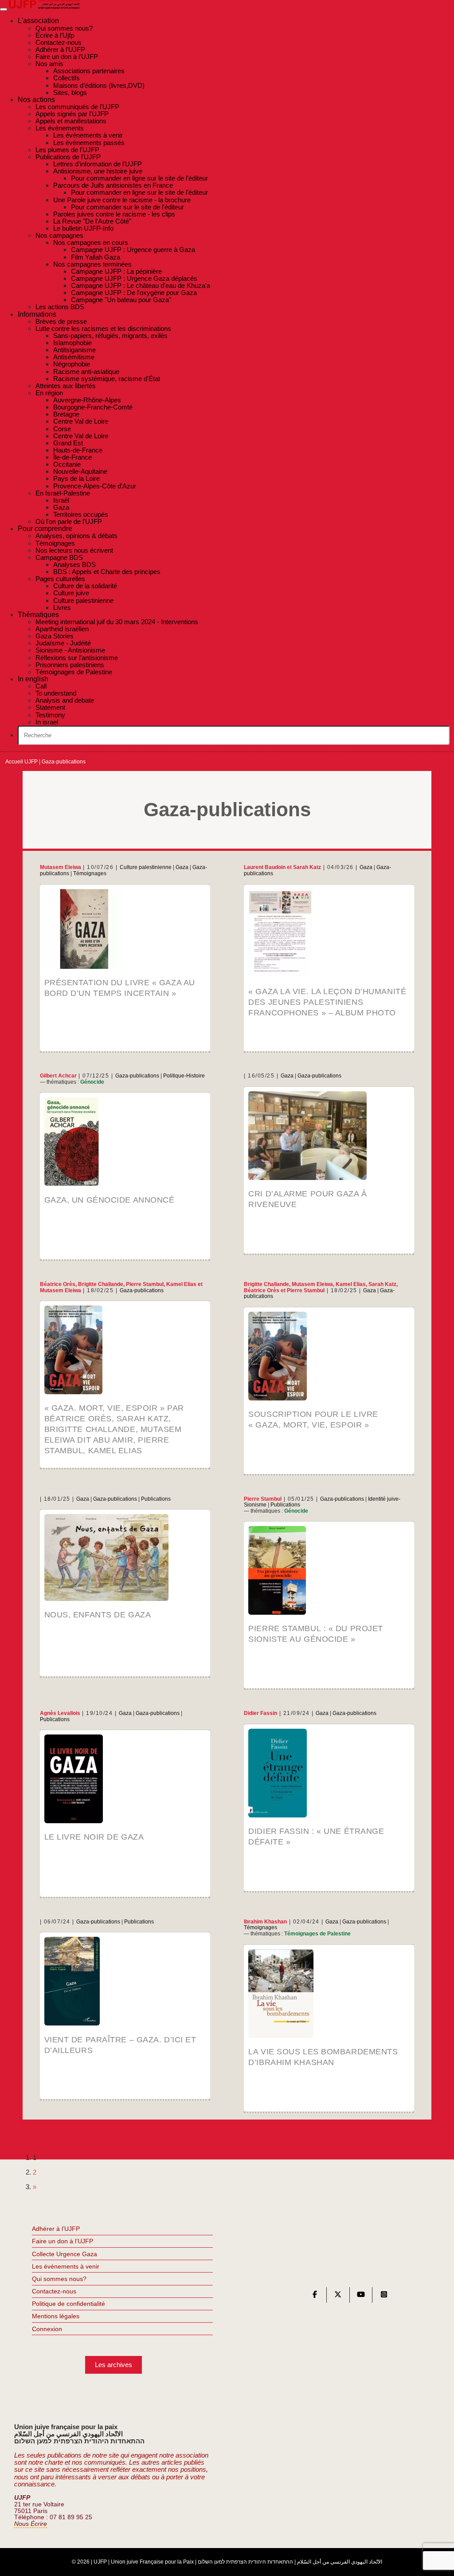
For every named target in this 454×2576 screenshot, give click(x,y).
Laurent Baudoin (265, 867)
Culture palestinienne (146, 867)
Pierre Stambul (145, 1284)
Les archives (113, 2365)
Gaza (182, 867)
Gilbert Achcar (58, 1076)
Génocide (92, 1082)
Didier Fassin (260, 1713)
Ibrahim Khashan (265, 1922)
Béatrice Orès (58, 1284)
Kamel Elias (181, 1284)
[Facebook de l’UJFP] (315, 2296)
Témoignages (90, 873)
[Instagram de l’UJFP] (384, 2296)
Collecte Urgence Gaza (65, 2254)
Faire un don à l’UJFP (63, 2241)
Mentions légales (56, 2316)
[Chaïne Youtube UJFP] (361, 2296)
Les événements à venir (66, 2266)
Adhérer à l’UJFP (56, 2229)
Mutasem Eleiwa (61, 867)
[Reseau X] (338, 2296)
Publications (156, 1499)
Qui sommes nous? (59, 2279)
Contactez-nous (54, 2291)
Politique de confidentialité (68, 2304)
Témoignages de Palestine (317, 1934)
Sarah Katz (307, 867)
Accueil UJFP (22, 762)
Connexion (47, 2329)
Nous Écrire (31, 2524)
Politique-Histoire (184, 1076)
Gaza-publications (137, 1076)
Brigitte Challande (101, 1284)
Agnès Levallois (60, 1713)
